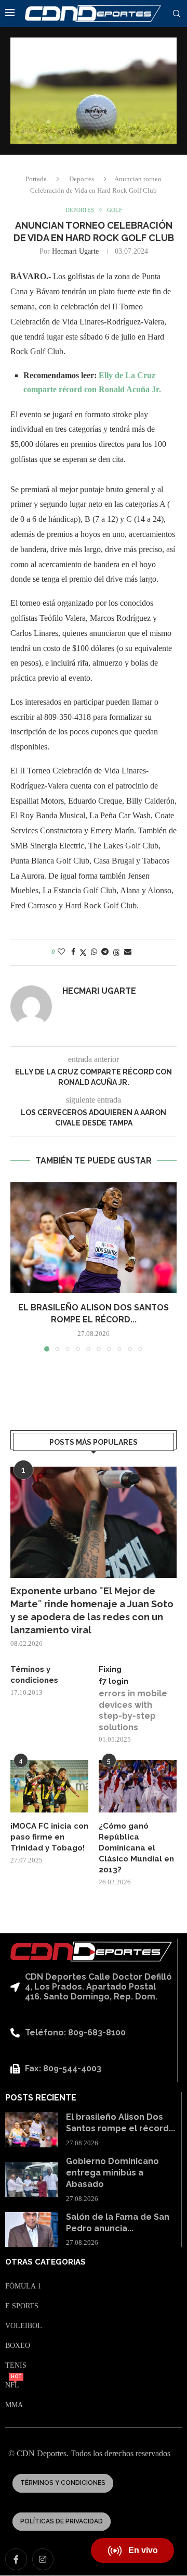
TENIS (16, 2366)
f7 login (113, 1681)
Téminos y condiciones (34, 1675)
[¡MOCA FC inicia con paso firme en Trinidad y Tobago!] (49, 1786)
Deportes (82, 179)
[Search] (177, 14)
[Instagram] (43, 2559)
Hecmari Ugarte (75, 251)
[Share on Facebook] (73, 952)
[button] (19, 1267)
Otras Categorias (45, 2262)
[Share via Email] (128, 952)
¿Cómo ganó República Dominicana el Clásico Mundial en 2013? (136, 1848)
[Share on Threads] (116, 953)
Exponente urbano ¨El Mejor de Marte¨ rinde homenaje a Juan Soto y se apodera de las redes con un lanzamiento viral (92, 1611)
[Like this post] (61, 952)
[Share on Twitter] (83, 953)
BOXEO (18, 2346)
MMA (14, 2405)
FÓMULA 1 (23, 2286)
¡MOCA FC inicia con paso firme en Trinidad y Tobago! (49, 1837)
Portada (36, 179)
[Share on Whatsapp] (94, 952)
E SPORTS (22, 2306)
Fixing (110, 1669)
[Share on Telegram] (105, 952)
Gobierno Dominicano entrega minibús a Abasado (112, 2173)
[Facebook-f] (16, 2559)
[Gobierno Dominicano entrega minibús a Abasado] (32, 2180)
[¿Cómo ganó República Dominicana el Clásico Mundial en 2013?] (138, 1786)
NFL (12, 2385)
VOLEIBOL (24, 2326)
